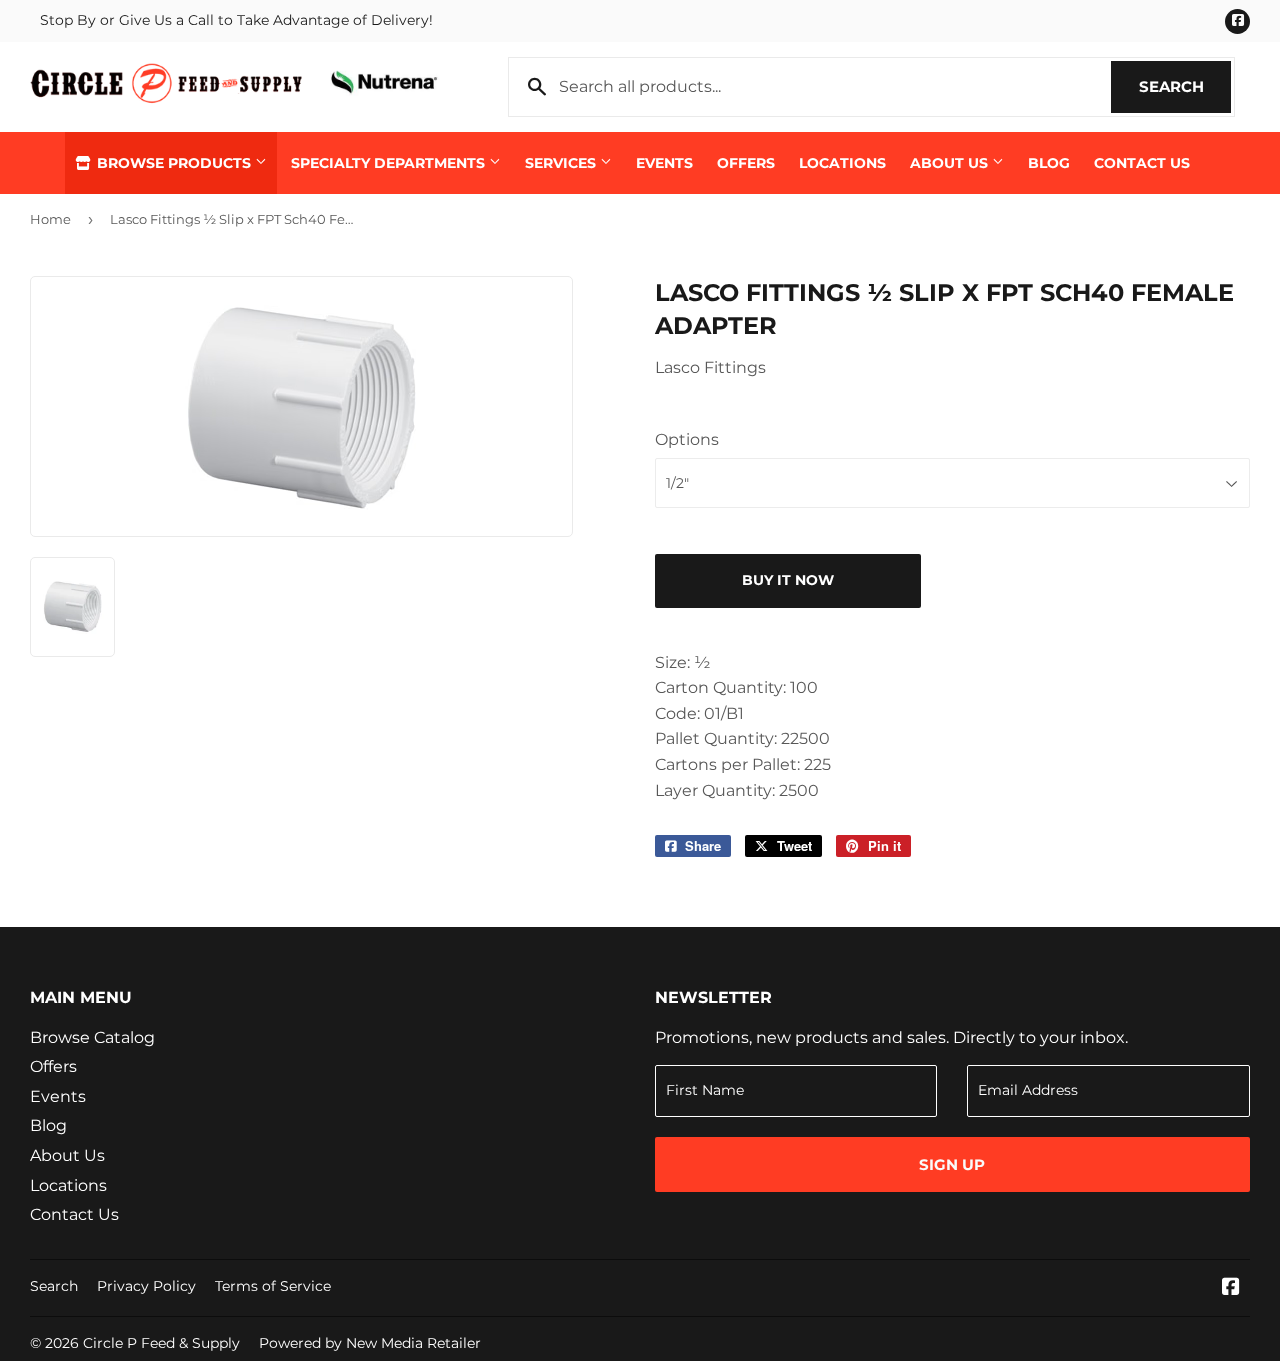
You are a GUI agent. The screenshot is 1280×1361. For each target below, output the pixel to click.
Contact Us (1142, 163)
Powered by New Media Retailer (370, 1343)
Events (664, 163)
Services (562, 163)
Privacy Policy (146, 1286)
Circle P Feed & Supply (161, 1343)
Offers (746, 163)
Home (50, 219)
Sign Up (952, 1164)
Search (1185, 86)
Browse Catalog (92, 1037)
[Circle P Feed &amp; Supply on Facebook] (1231, 1288)
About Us (951, 163)
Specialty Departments (390, 163)
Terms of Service (273, 1286)
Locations (842, 163)
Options (687, 439)
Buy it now (788, 580)
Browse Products (174, 163)
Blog (1049, 163)
